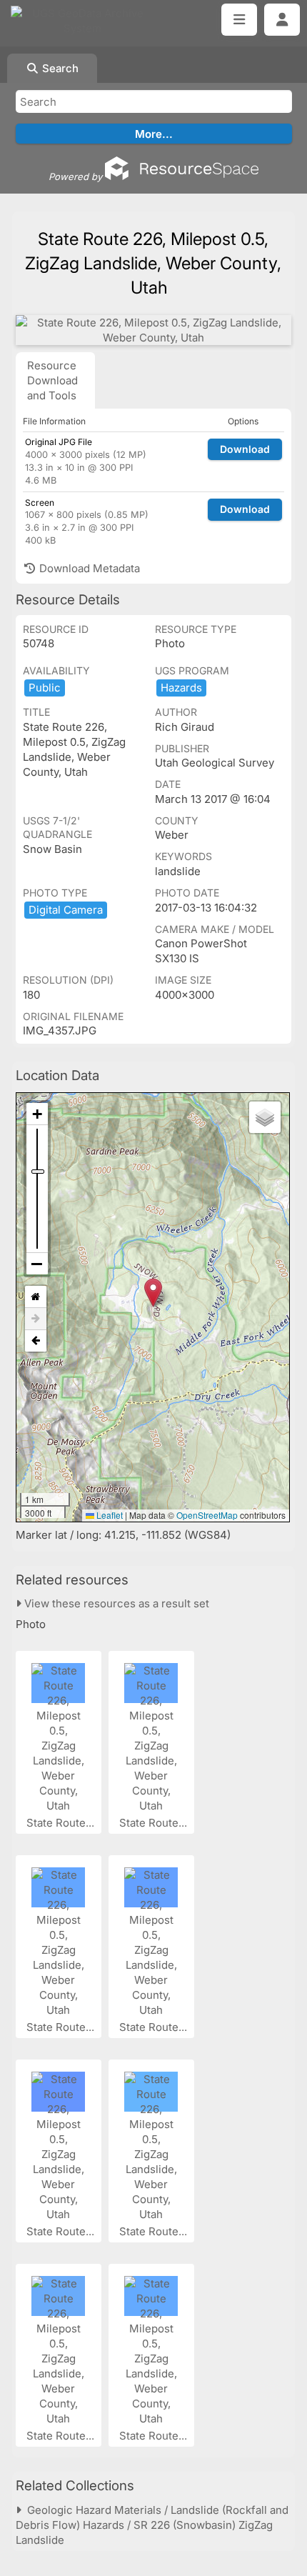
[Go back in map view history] (36, 1341)
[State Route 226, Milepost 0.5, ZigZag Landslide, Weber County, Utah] (153, 330)
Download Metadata (88, 568)
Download (245, 449)
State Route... (62, 1823)
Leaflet (109, 1515)
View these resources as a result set (115, 1603)
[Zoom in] (37, 1114)
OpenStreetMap (207, 1515)
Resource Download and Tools (52, 380)
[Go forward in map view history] (36, 1319)
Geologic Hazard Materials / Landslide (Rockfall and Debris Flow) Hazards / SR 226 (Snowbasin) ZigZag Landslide (152, 2525)
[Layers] (265, 1117)
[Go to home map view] (36, 1297)
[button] (153, 1293)
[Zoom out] (37, 1264)
